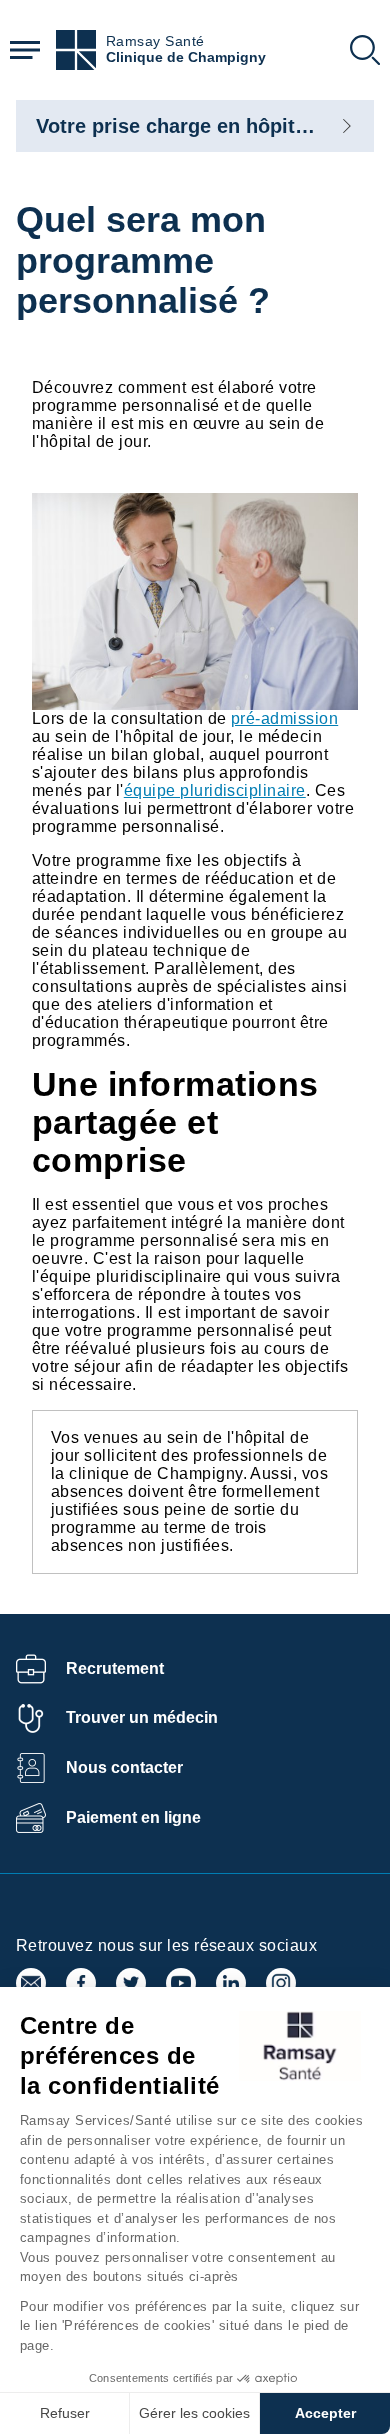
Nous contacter (124, 1767)
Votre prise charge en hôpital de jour (210, 126)
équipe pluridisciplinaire (215, 790)
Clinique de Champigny (186, 57)
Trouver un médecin (142, 1717)
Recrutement (115, 1668)
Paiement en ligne (133, 1817)
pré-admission (284, 718)
